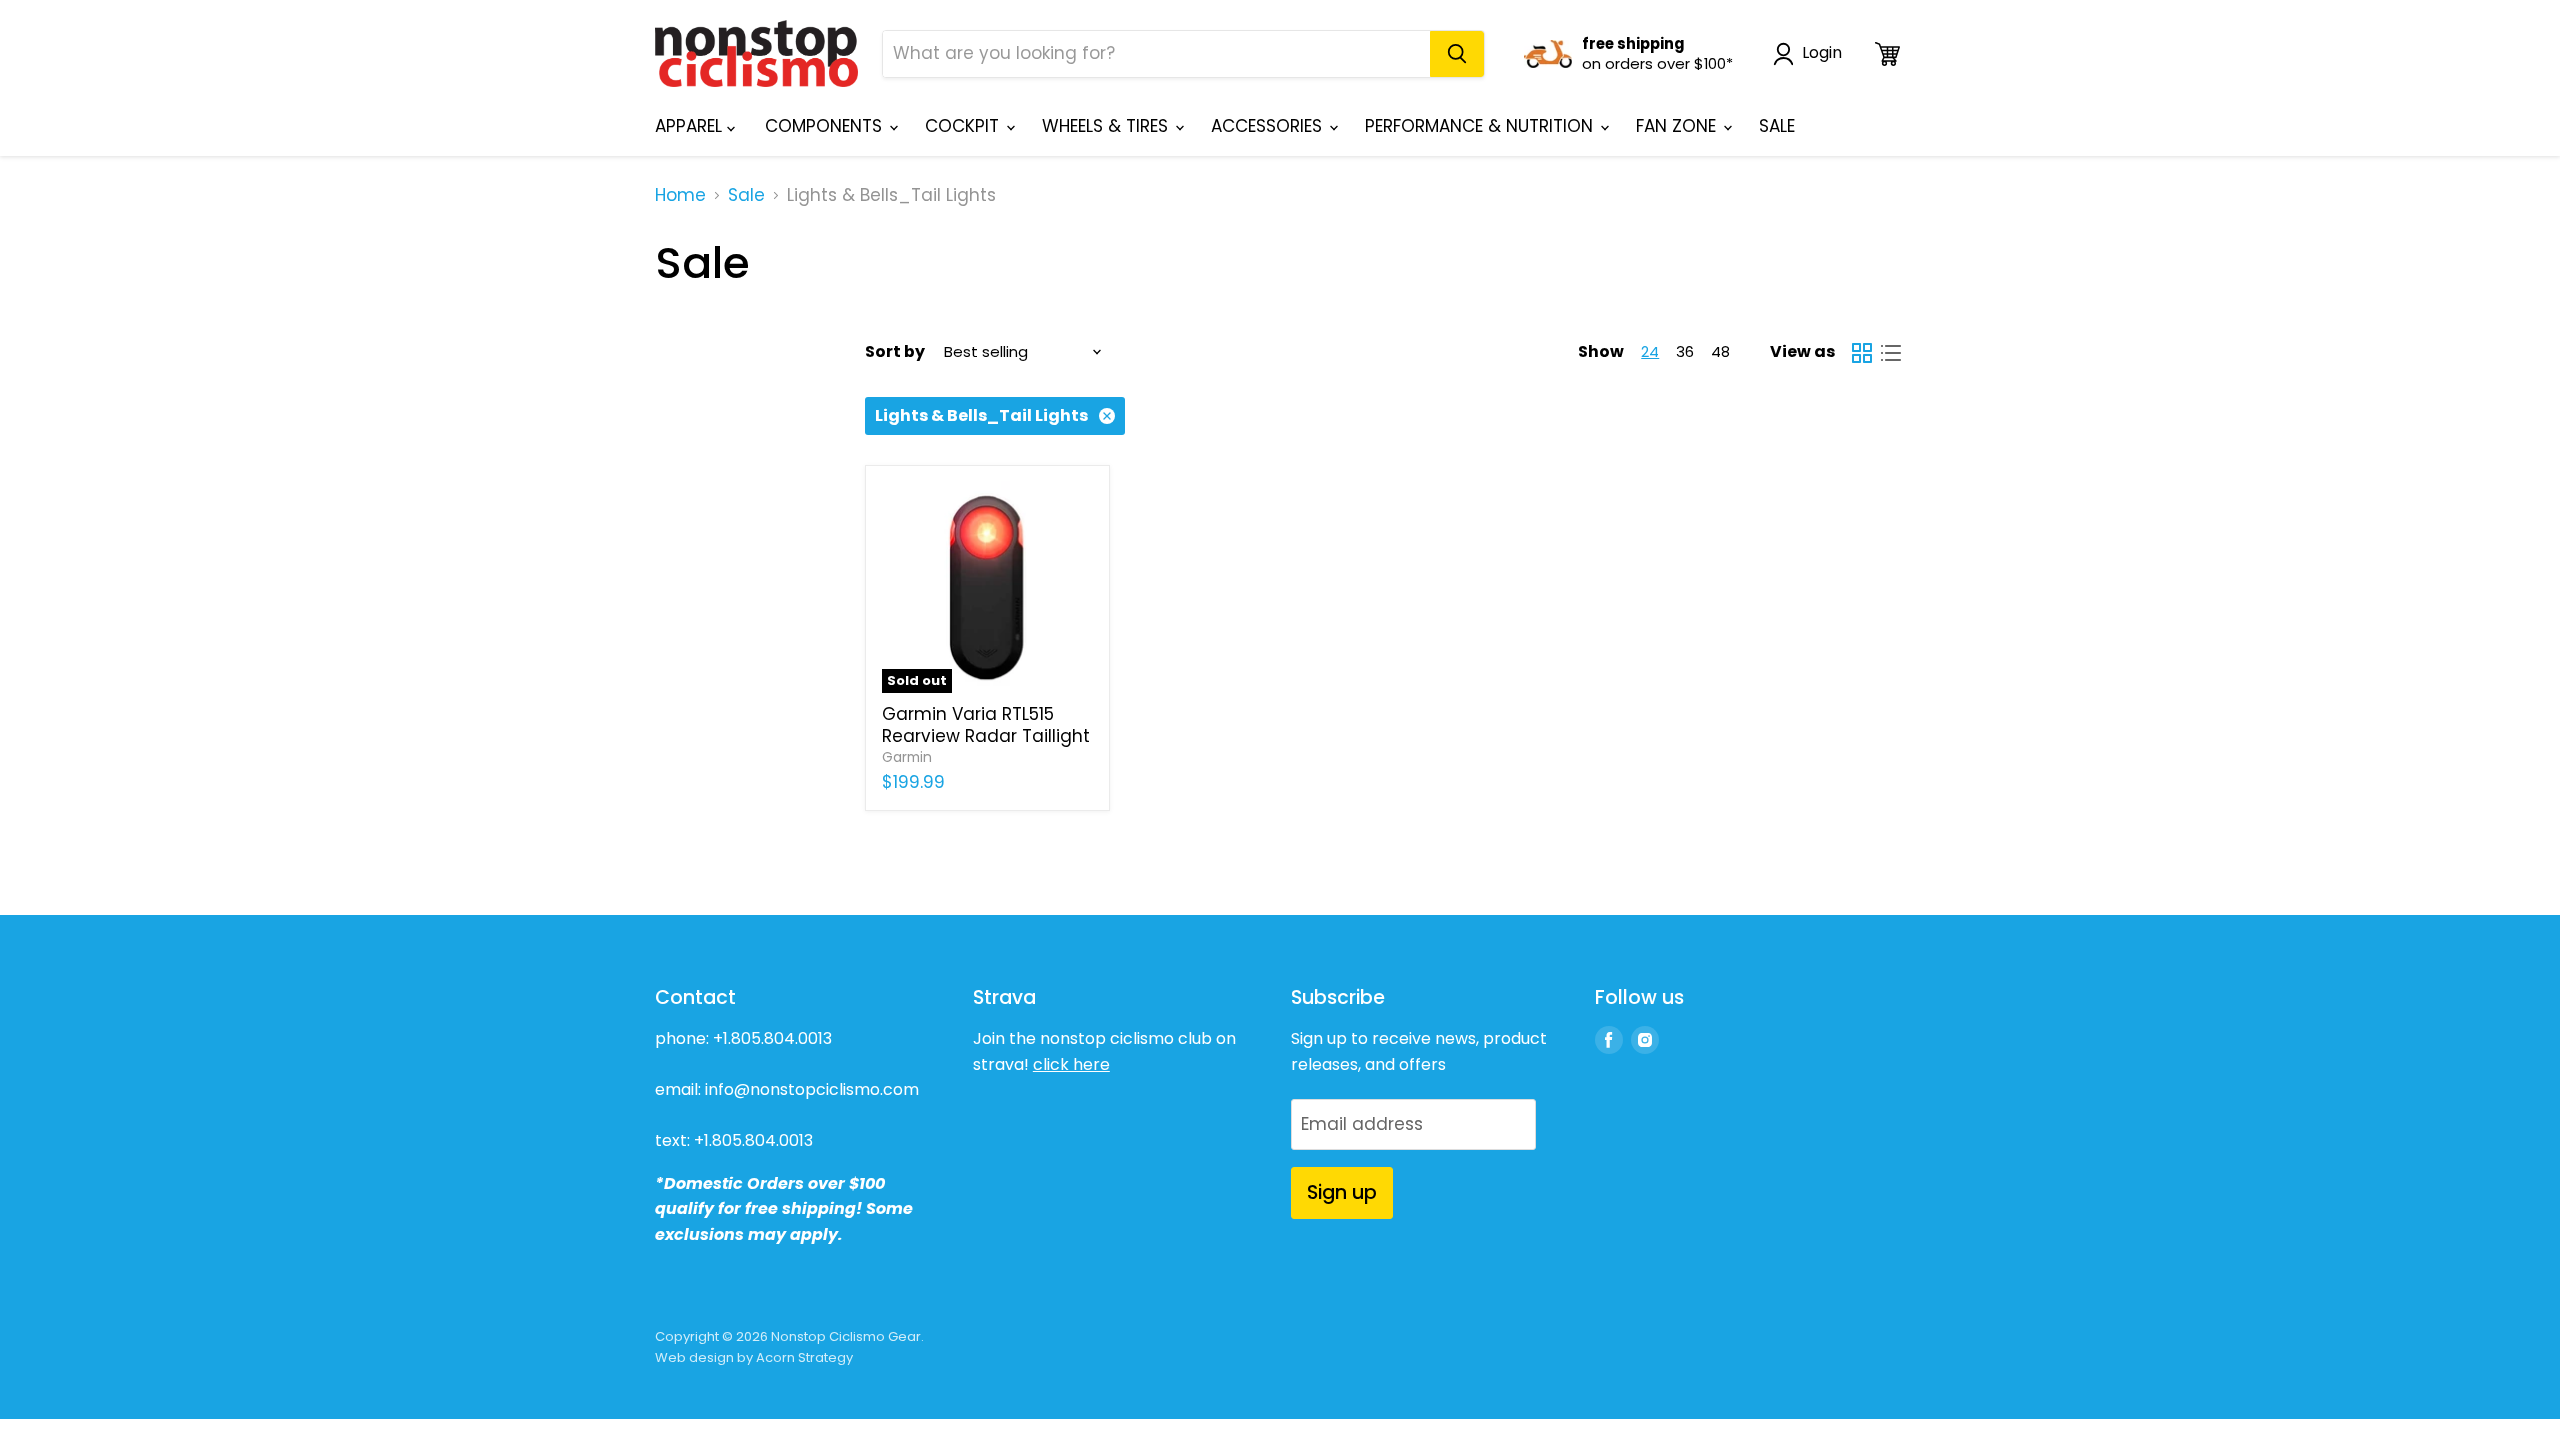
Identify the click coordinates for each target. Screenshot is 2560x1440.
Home (680, 196)
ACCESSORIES (1269, 126)
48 (1720, 351)
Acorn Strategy (804, 1357)
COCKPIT (964, 126)
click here (1071, 1064)
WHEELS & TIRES (1107, 126)
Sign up (1342, 1192)
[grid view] (1862, 352)
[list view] (1891, 352)
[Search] (1457, 54)
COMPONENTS (826, 126)
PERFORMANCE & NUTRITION (1481, 126)
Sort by (895, 352)
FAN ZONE (1678, 126)
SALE (1777, 126)
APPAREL (691, 126)
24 (1650, 351)
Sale (746, 196)
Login (1822, 53)
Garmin (907, 757)
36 (1685, 351)
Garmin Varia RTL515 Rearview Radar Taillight (986, 725)
